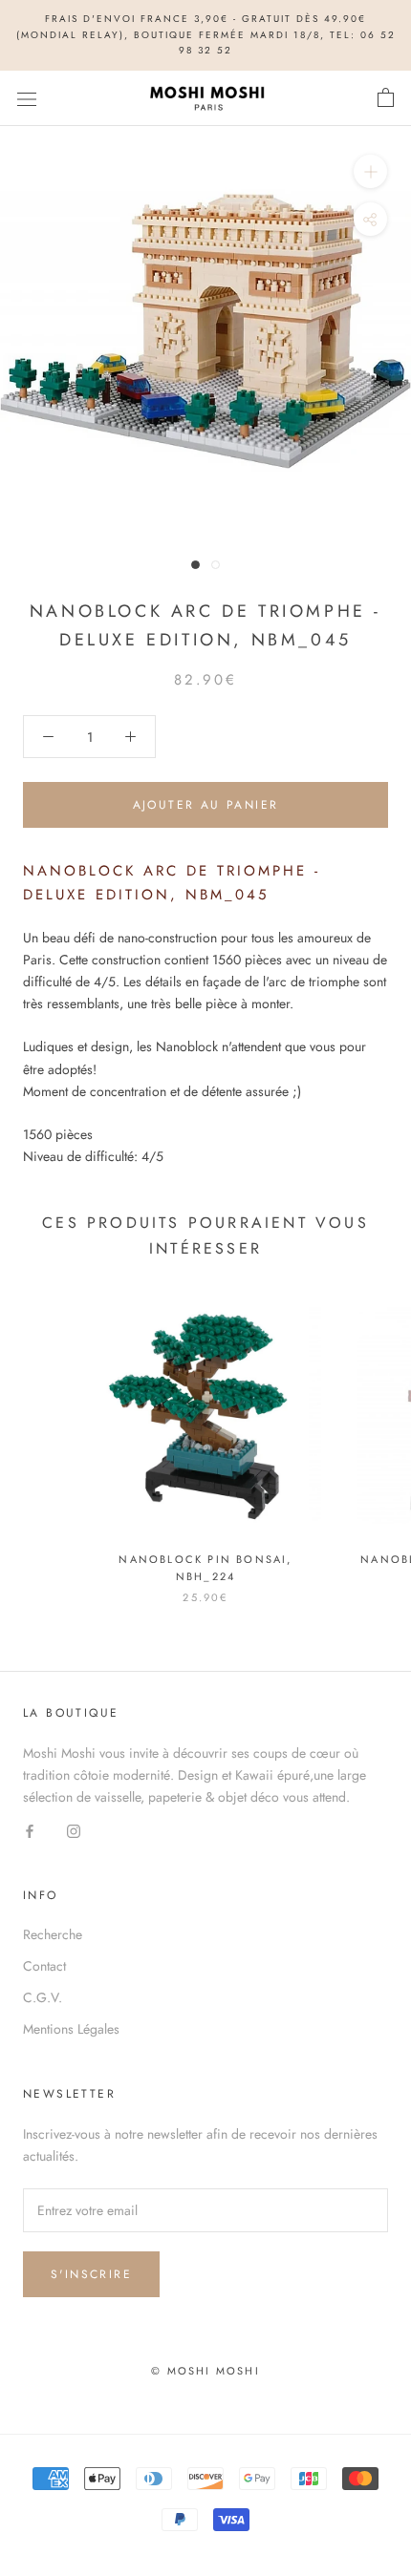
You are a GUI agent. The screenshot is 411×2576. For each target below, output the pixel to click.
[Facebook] (30, 1830)
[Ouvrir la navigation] (27, 98)
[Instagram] (74, 1830)
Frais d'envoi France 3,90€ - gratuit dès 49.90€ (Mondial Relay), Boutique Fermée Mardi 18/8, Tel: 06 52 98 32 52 (206, 34)
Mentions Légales (71, 2029)
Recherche (53, 1934)
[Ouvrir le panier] (386, 98)
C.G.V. (43, 1997)
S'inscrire (91, 2274)
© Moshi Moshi (205, 2371)
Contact (44, 1966)
